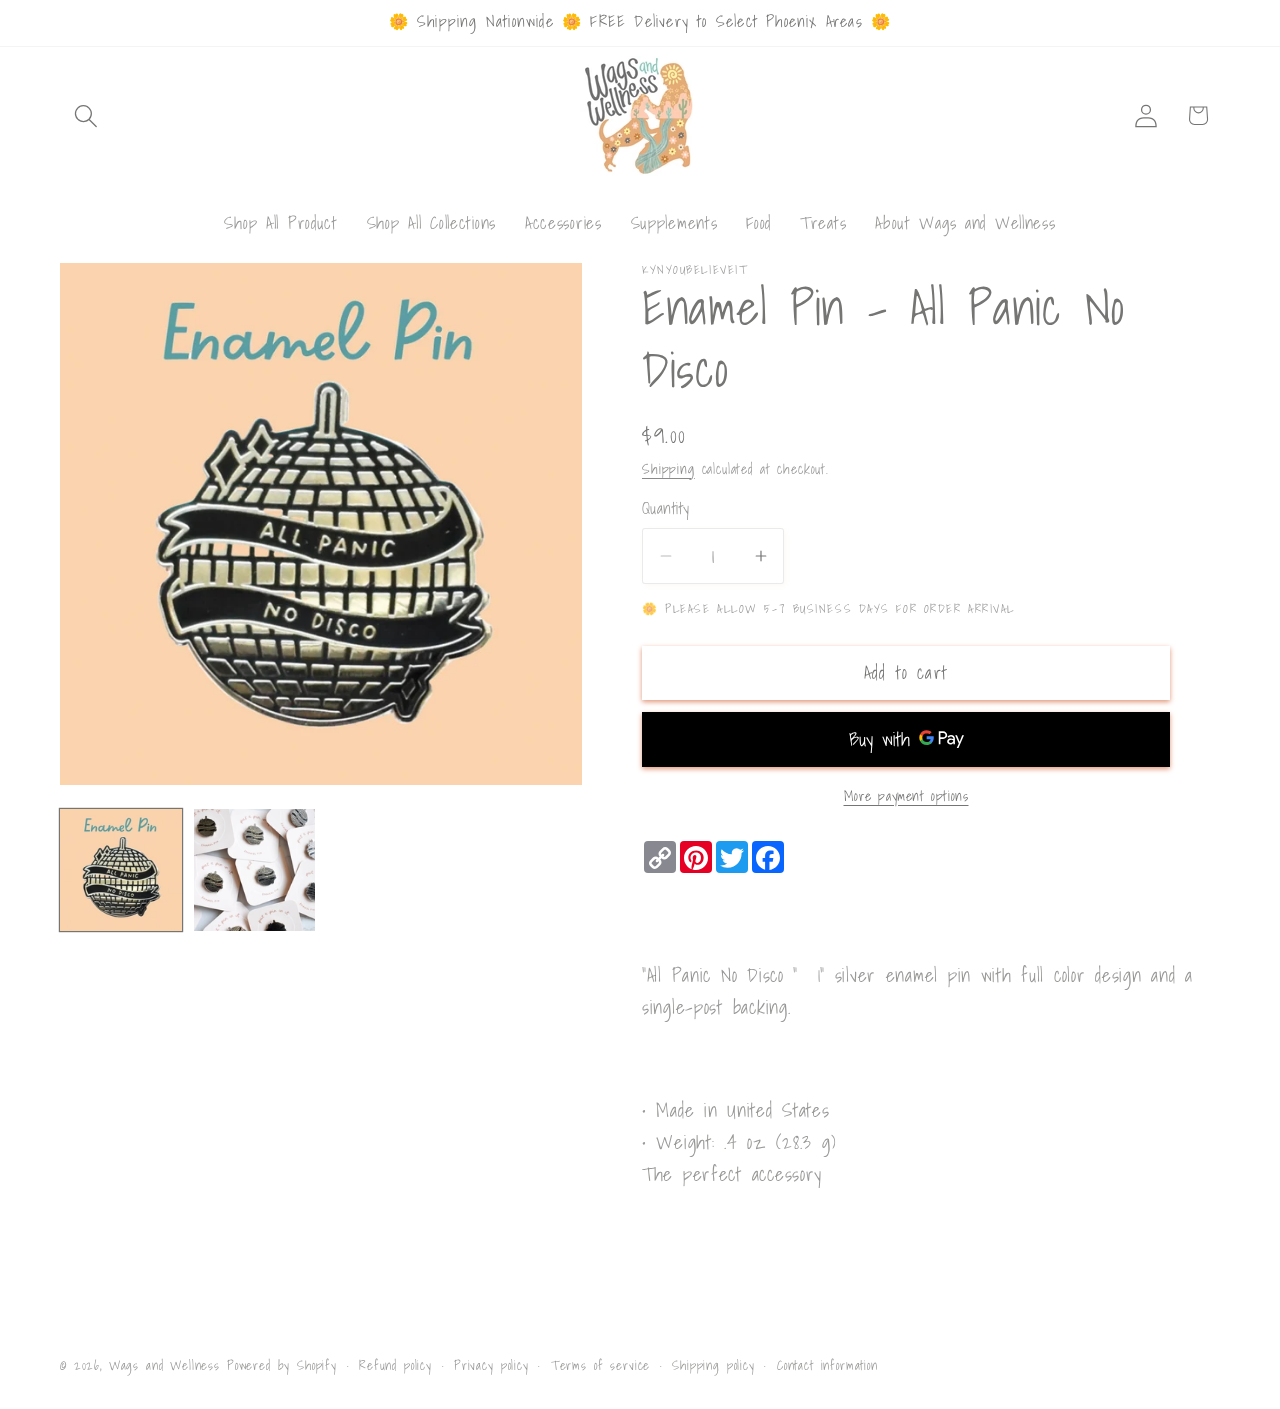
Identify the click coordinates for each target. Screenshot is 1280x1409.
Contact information (827, 1365)
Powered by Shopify (282, 1365)
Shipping (668, 468)
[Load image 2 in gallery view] (255, 870)
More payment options (906, 796)
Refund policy (395, 1365)
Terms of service (600, 1365)
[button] (86, 115)
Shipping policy (713, 1365)
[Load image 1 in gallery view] (121, 870)
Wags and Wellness (164, 1365)
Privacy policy (491, 1365)
